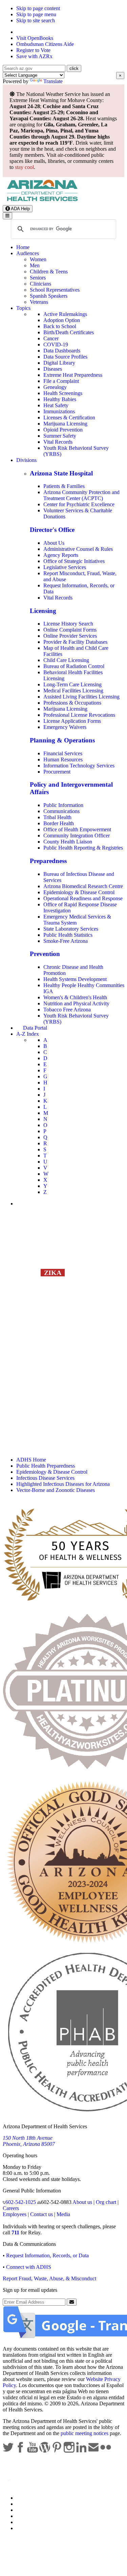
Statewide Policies (36, 2498)
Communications (61, 811)
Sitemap (25, 2528)
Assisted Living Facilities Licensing (81, 697)
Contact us (41, 2214)
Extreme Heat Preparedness (73, 375)
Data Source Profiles (65, 357)
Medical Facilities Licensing (73, 691)
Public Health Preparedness (46, 1466)
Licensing (43, 611)
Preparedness (48, 861)
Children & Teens (49, 272)
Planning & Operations (62, 740)
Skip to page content (38, 8)
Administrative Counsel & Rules (78, 549)
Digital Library (59, 363)
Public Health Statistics (68, 935)
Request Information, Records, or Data (47, 2255)
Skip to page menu (36, 14)
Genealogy (55, 387)
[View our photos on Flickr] (106, 2451)
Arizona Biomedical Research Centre (83, 886)
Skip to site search (36, 20)
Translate (53, 81)
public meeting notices (84, 2433)
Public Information (63, 805)
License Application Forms (72, 721)
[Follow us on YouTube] (33, 2451)
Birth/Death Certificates (69, 332)
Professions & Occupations (72, 703)
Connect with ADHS (29, 2267)
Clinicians (40, 284)
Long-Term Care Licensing (72, 684)
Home (23, 247)
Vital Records (58, 442)
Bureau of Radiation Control (74, 666)
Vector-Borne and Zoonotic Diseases (56, 1490)
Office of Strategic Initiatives (74, 561)
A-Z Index (28, 1034)
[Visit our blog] (45, 2451)
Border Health (59, 823)
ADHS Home (31, 1460)
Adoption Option (62, 320)
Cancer (51, 338)
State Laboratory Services (71, 929)
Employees (15, 2214)
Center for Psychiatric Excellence (79, 504)
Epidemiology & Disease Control (79, 892)
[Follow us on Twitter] (9, 2451)
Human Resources (63, 759)
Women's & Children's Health (75, 997)
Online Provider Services (70, 636)
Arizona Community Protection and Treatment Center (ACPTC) (81, 495)
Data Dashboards (62, 351)
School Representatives (55, 290)
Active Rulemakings (65, 314)
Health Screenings (63, 393)
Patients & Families (64, 486)
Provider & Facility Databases (75, 642)
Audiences (28, 253)
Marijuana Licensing (65, 424)
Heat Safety (56, 405)
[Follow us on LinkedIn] (82, 2451)
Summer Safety (60, 436)
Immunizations (59, 411)
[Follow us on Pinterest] (58, 2451)
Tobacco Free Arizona (67, 1010)
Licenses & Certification (69, 418)
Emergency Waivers (65, 727)
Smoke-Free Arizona (66, 941)
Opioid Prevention (63, 430)
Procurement (57, 772)
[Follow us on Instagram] (70, 2451)
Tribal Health (57, 817)
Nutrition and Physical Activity (76, 1003)
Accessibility (30, 2510)
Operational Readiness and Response (83, 898)
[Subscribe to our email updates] (94, 2451)
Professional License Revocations (79, 715)
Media (63, 2214)
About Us (54, 543)
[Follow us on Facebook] (21, 2451)
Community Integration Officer (77, 836)
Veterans (39, 302)
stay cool (24, 167)
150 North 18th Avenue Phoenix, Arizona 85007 (29, 2141)
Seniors (38, 278)
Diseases (53, 369)
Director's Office (52, 530)
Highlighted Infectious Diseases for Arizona (63, 1484)
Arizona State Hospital (61, 473)
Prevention (45, 954)
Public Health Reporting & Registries (83, 848)
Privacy (24, 2504)
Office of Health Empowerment (77, 829)
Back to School (60, 326)
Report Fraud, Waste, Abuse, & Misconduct (49, 2278)
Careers (11, 2208)
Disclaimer (28, 2516)
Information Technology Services (79, 766)
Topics (23, 308)
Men (35, 265)
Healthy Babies (60, 399)
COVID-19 (56, 345)
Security (25, 2522)
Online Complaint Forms (70, 630)
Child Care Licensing (66, 660)
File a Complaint (61, 381)
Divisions (26, 460)
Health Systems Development (75, 979)
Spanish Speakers (49, 296)
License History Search (68, 624)
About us (82, 2202)
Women (38, 259)
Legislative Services (65, 567)
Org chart (106, 2202)
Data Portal (35, 1028)
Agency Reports (61, 555)
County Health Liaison (68, 842)
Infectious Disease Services (45, 1478)
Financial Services (63, 753)
